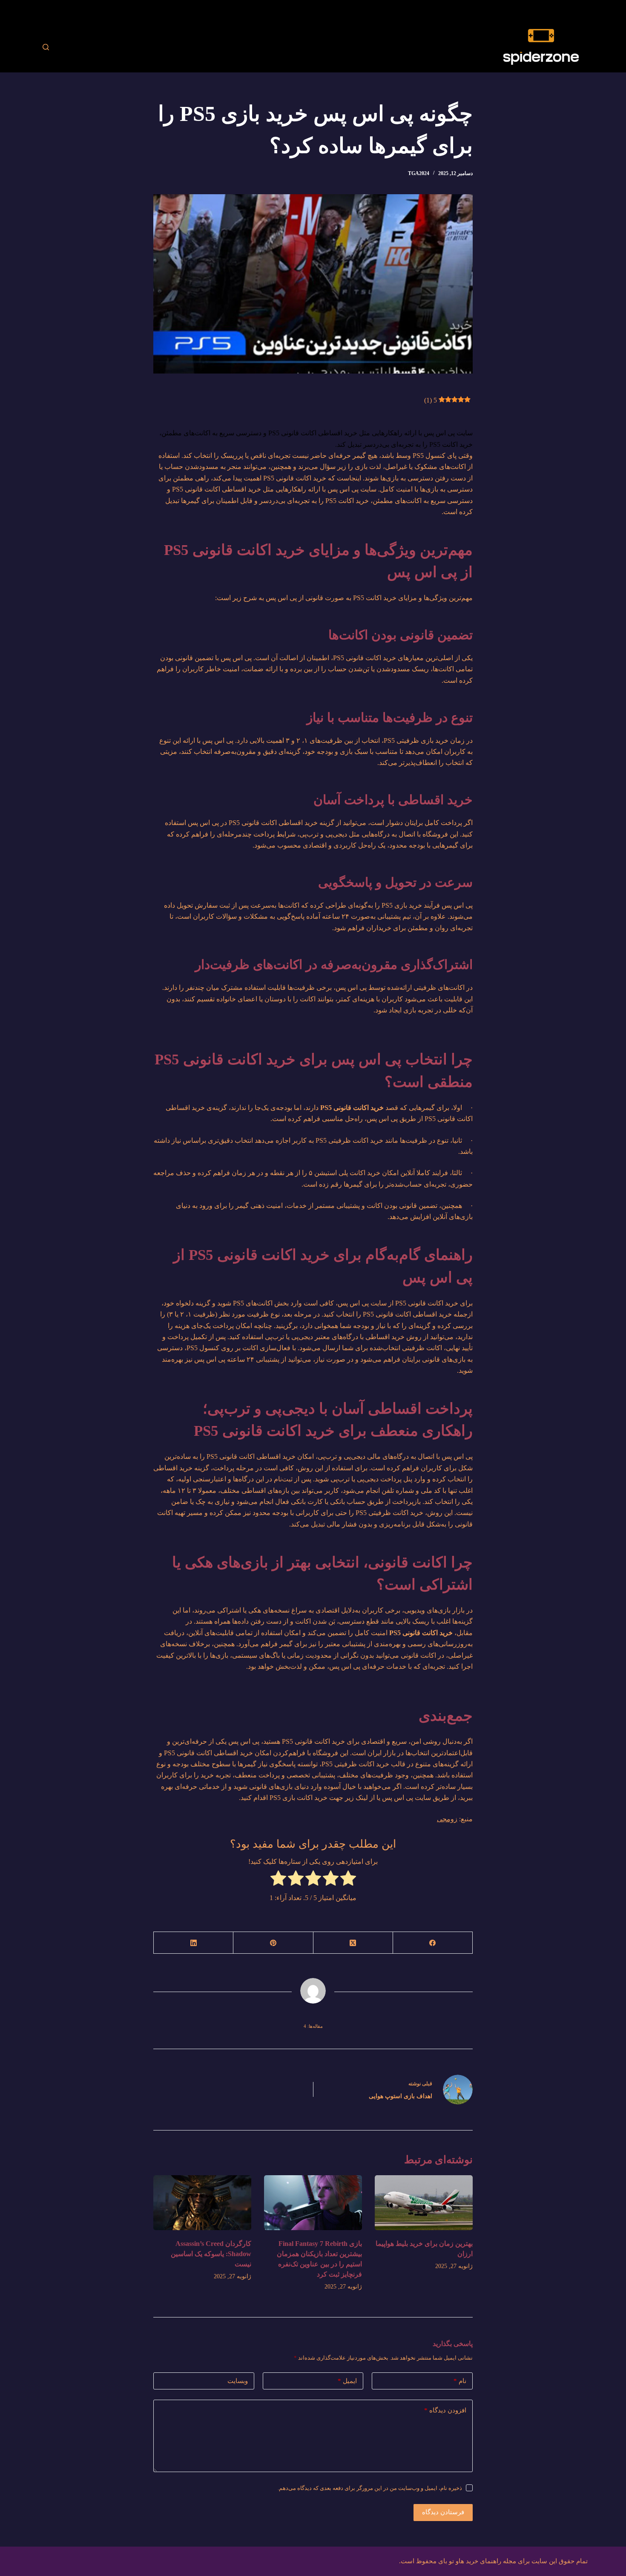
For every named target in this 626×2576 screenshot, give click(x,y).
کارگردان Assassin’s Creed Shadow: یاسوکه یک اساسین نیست (211, 2254)
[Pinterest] (273, 1943)
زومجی (447, 1819)
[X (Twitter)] (353, 1943)
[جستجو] (46, 47)
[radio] (348, 1880)
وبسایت (238, 2381)
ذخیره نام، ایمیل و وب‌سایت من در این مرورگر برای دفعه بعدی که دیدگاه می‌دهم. (370, 2488)
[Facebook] (432, 1943)
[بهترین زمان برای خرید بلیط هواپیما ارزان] (424, 2203)
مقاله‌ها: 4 (313, 2026)
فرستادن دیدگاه (443, 2512)
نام (460, 2381)
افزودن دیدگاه (445, 2410)
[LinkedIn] (193, 1943)
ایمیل (347, 2381)
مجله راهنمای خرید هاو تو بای (477, 2561)
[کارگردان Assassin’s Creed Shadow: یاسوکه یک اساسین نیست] (202, 2203)
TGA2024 (419, 173)
